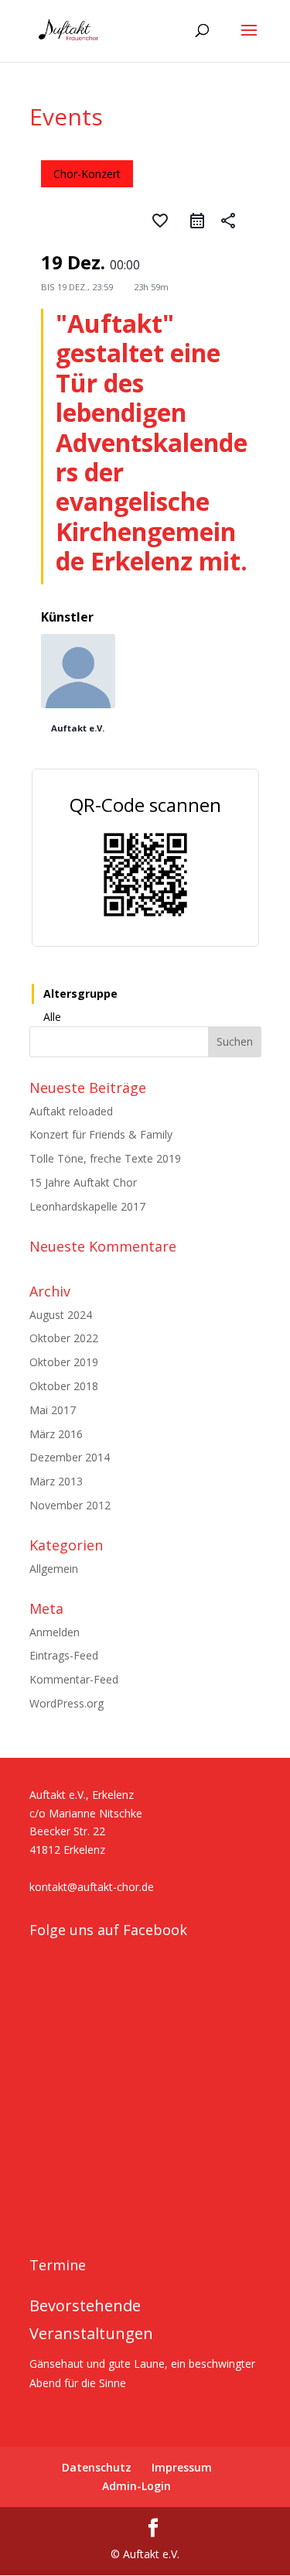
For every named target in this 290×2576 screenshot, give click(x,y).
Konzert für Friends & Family (101, 1134)
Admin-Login (136, 2486)
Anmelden (55, 1632)
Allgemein (54, 1569)
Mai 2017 (53, 1410)
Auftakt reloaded (71, 1111)
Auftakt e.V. (78, 728)
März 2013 (56, 1481)
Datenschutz (97, 2467)
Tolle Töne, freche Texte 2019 (105, 1158)
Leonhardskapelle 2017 (87, 1206)
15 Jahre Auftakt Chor (83, 1182)
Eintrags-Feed (64, 1655)
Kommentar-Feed (74, 1679)
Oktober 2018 (64, 1386)
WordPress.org (67, 1703)
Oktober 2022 (64, 1338)
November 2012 (70, 1505)
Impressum (182, 2467)
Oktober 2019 (64, 1362)
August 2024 (61, 1315)
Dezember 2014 (70, 1457)
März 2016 (56, 1434)
